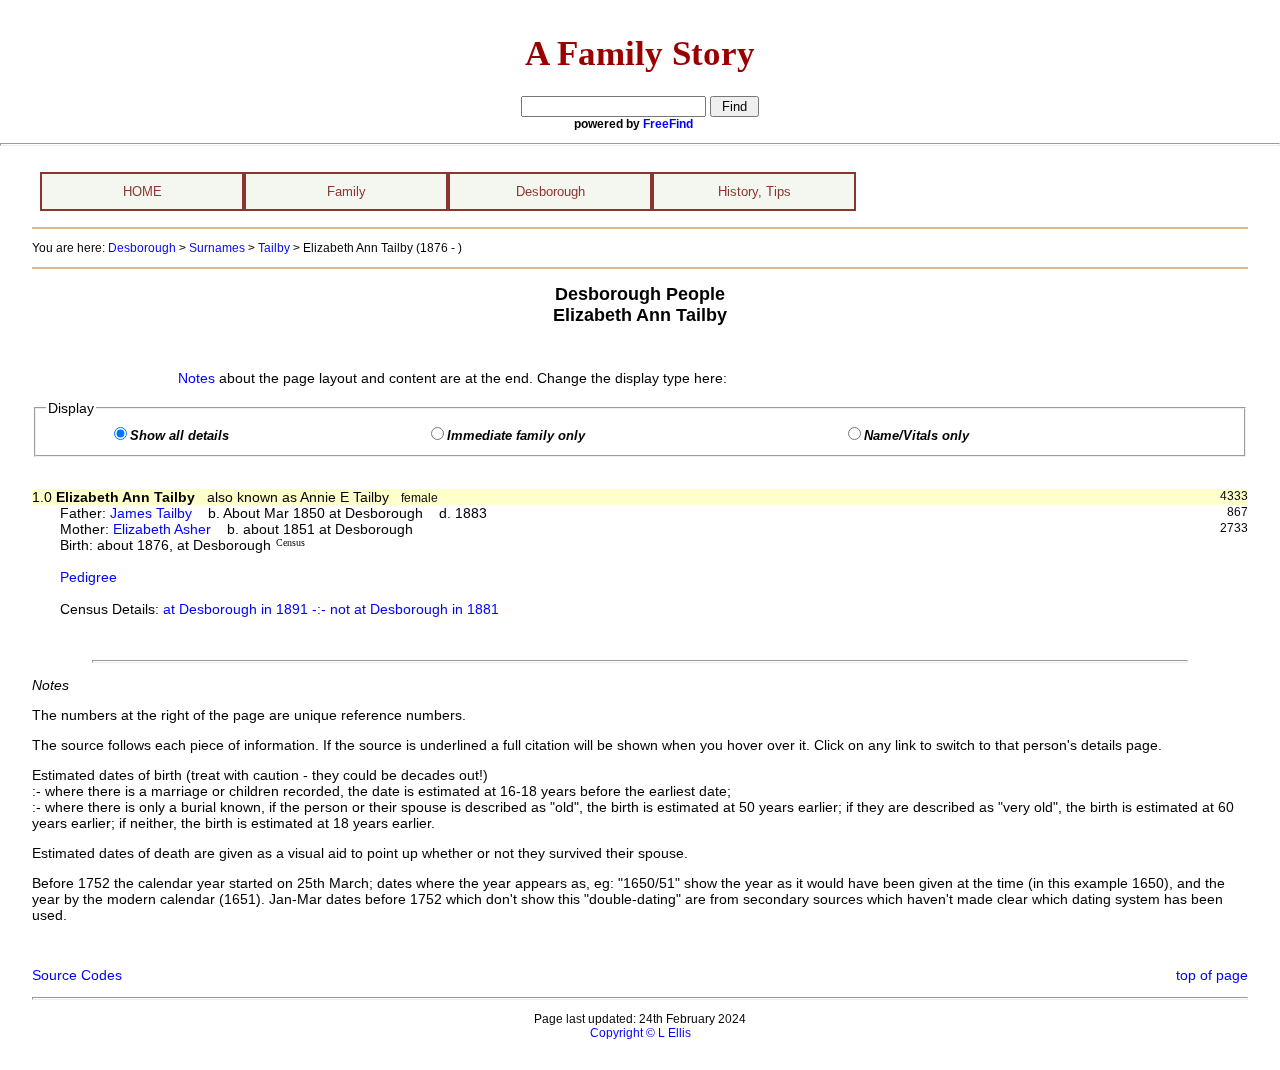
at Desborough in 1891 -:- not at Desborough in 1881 (331, 609)
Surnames (217, 248)
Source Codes (77, 975)
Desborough (550, 191)
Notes (196, 378)
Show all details (179, 436)
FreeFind (668, 124)
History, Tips (754, 191)
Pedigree (88, 577)
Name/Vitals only (916, 436)
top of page (1212, 975)
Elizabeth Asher (162, 529)
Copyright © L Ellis (640, 1033)
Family (346, 191)
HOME (142, 191)
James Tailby (151, 513)
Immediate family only (516, 436)
